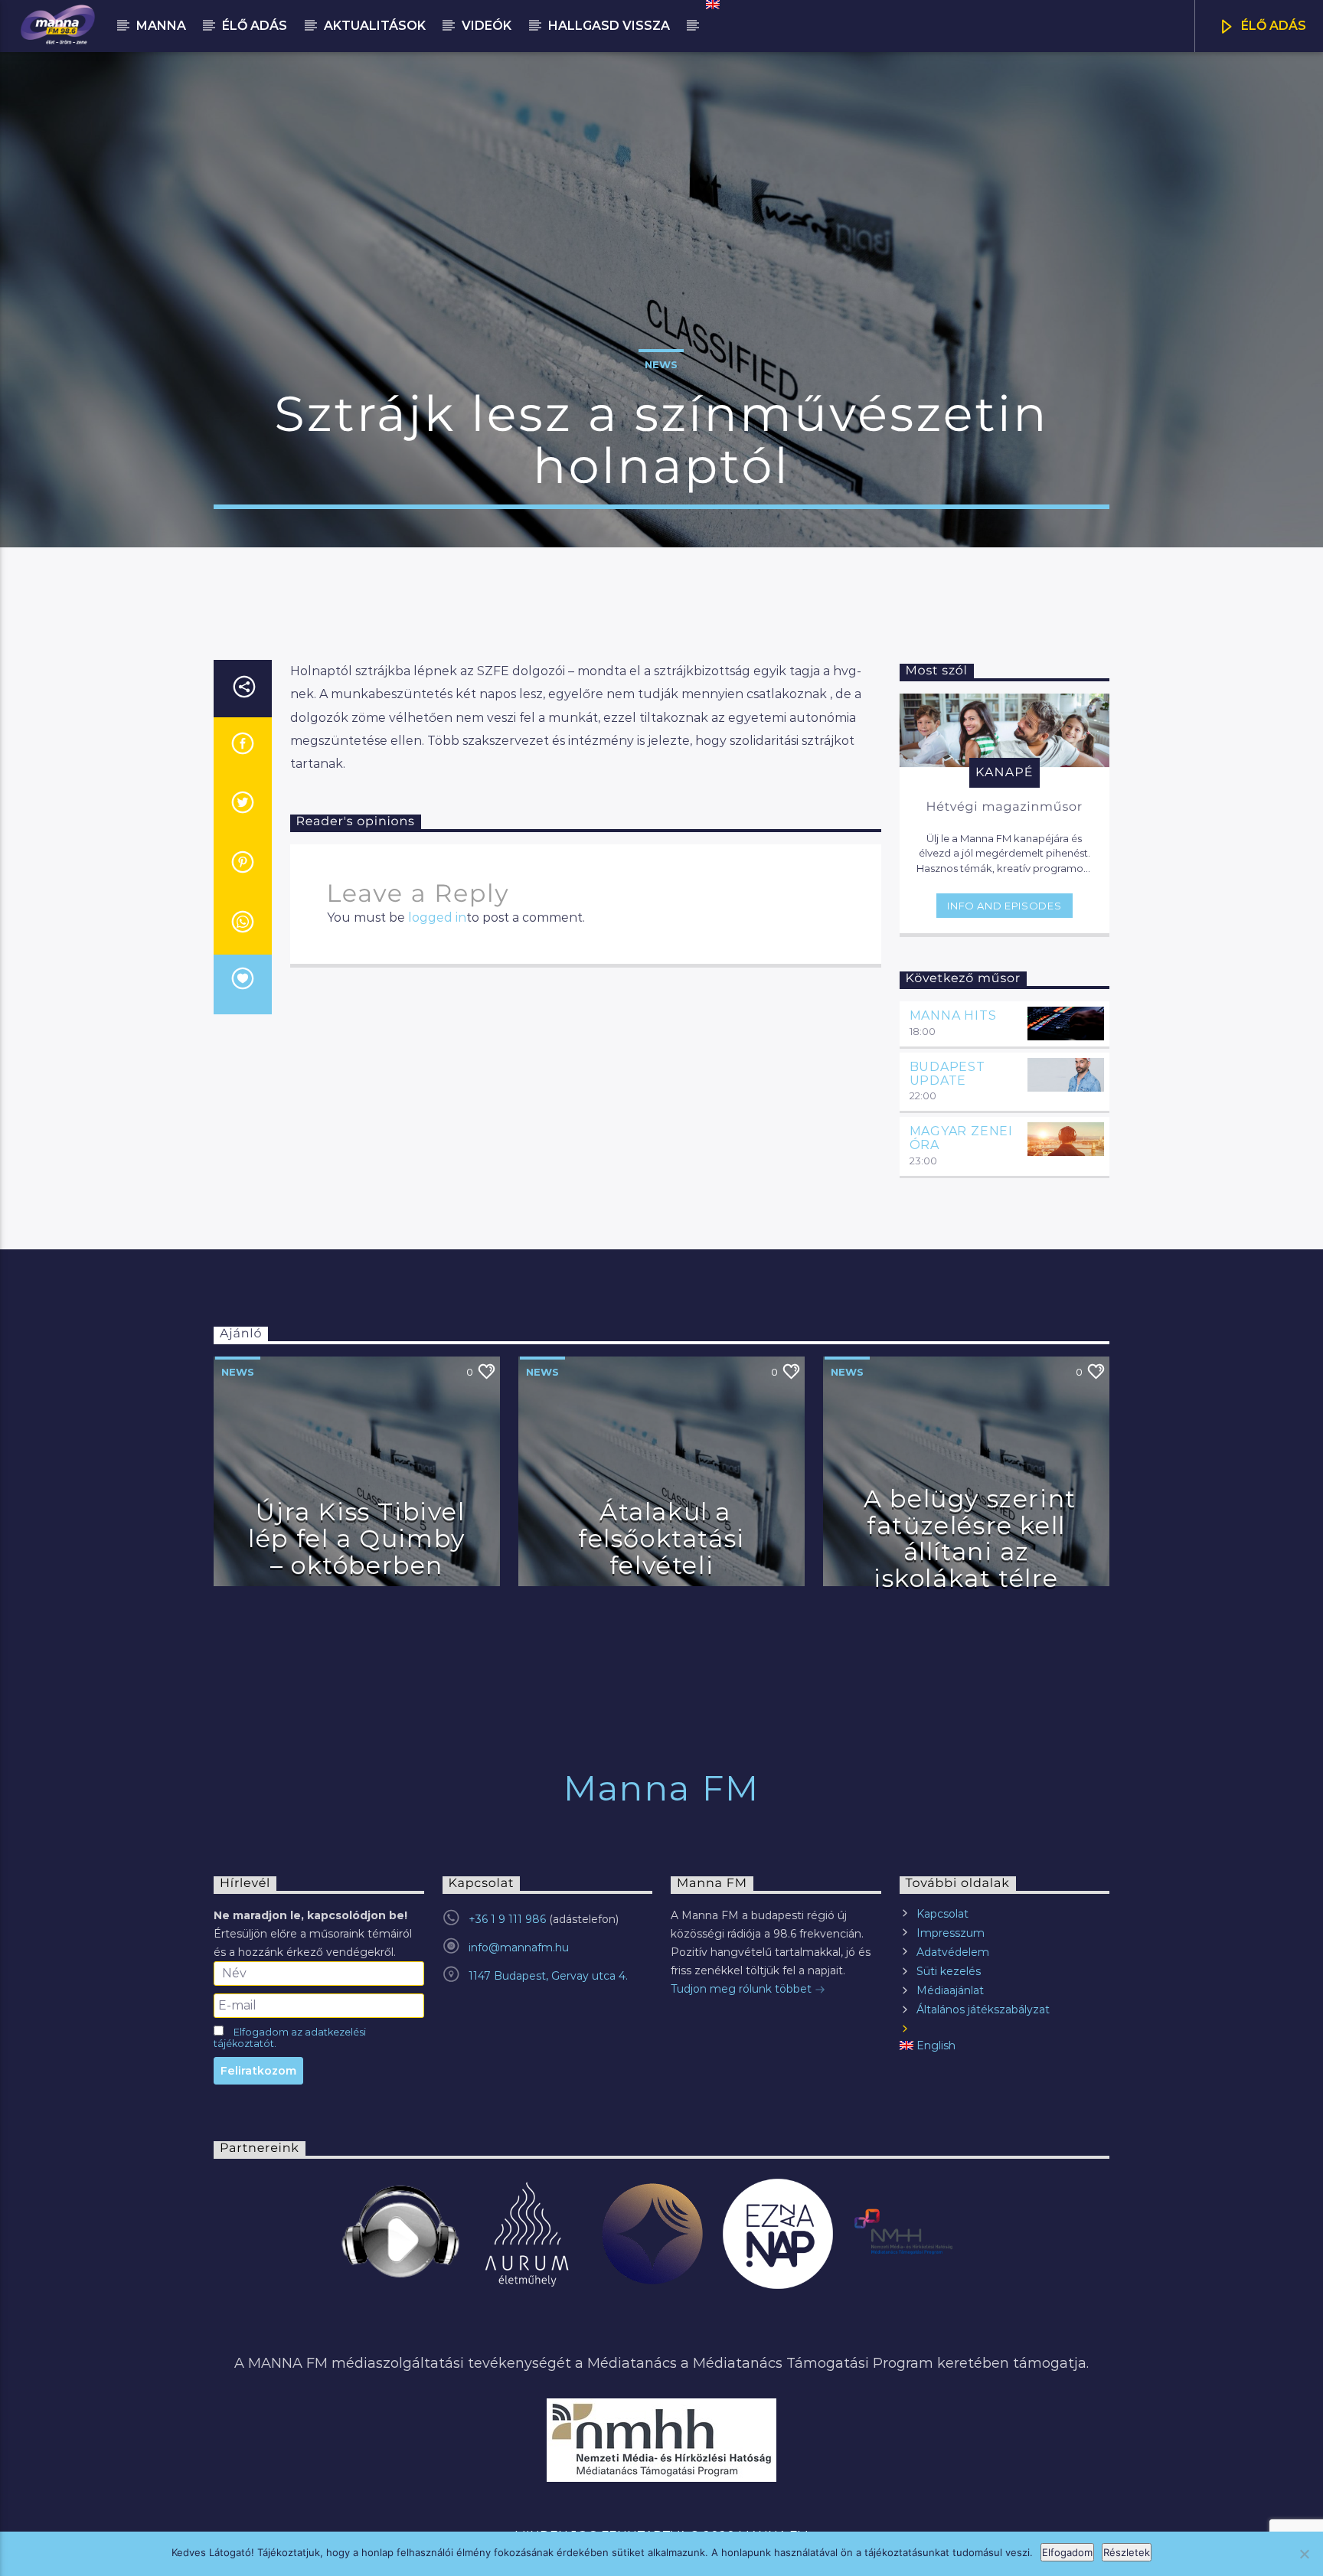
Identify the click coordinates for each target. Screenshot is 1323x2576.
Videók (487, 26)
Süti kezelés (949, 1971)
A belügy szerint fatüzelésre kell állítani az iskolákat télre (970, 1538)
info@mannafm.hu (519, 1948)
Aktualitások (375, 26)
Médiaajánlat (950, 1990)
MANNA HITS (953, 1015)
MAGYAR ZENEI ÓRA (962, 1138)
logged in (437, 917)
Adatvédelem (953, 1952)
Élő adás (255, 26)
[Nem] (1304, 2554)
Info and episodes (1004, 906)
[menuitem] (712, 5)
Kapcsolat (942, 1914)
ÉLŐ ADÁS (1272, 26)
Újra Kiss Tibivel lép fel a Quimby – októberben (357, 1538)
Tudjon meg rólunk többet (743, 1989)
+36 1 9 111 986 (507, 1919)
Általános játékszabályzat (983, 2010)
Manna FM (661, 1788)
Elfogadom (1067, 2552)
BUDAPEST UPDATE (947, 1074)
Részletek (1127, 2552)
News (661, 364)
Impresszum (951, 1933)
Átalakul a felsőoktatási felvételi (661, 1538)
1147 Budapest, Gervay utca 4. (548, 1976)
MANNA (161, 26)
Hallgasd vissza (609, 26)
